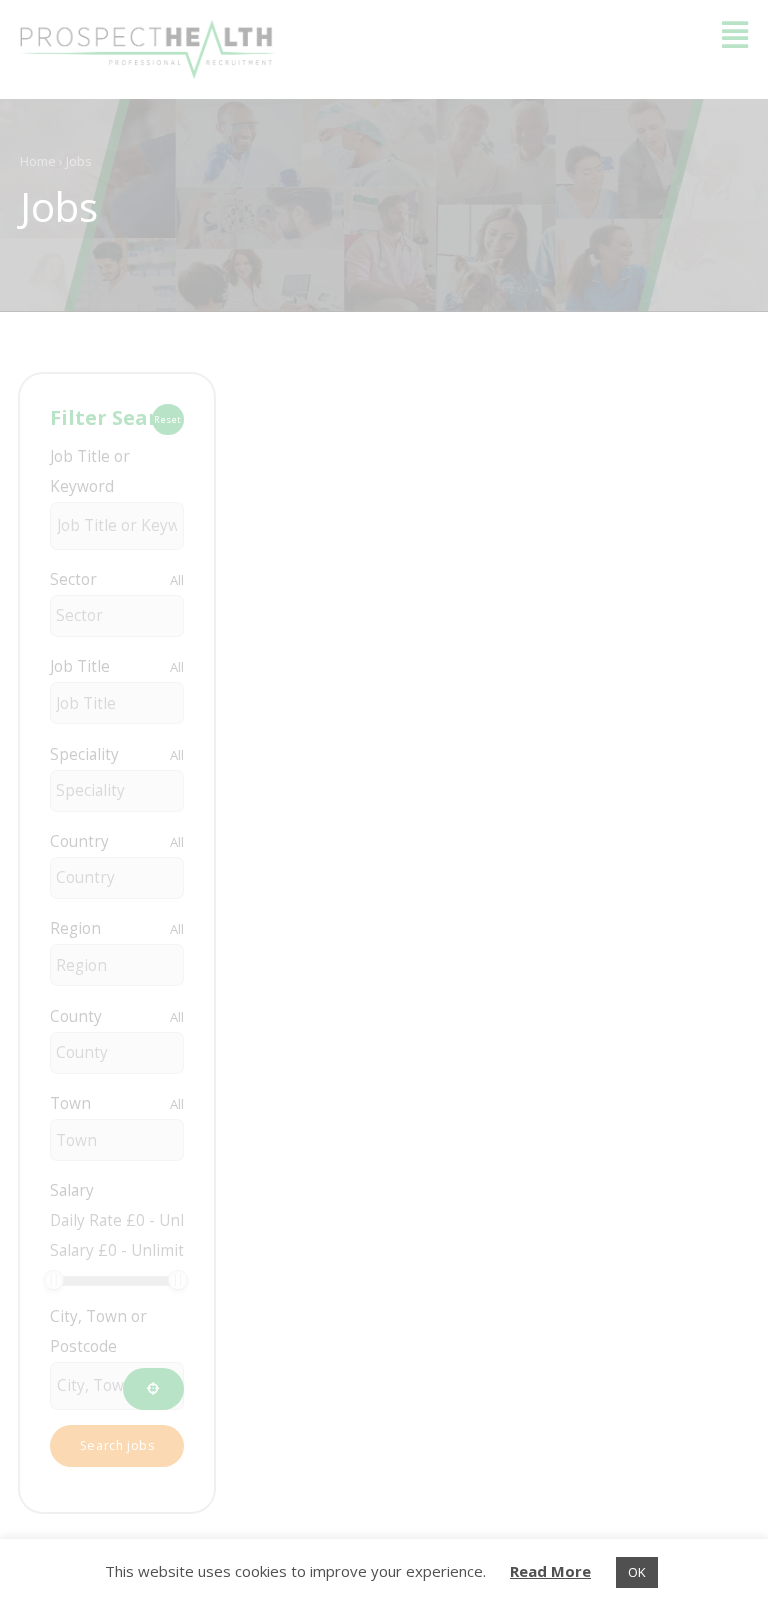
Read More (550, 1571)
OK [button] (637, 1572)
